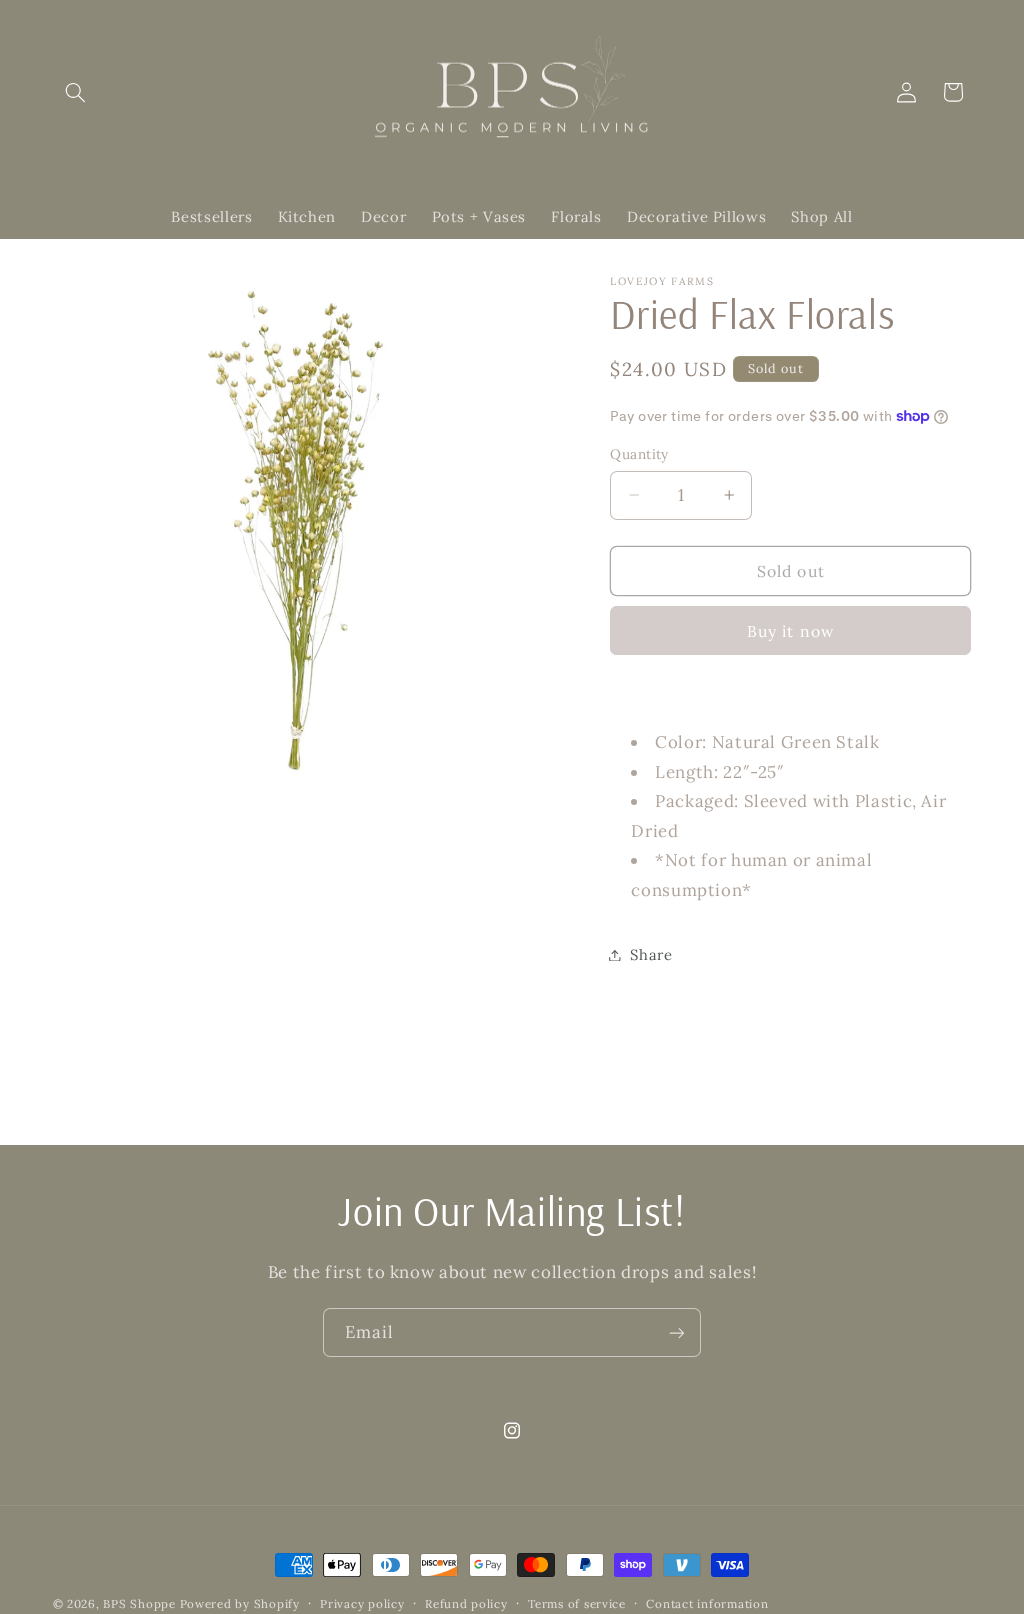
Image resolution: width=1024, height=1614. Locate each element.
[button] (76, 92)
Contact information (707, 1603)
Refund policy (466, 1603)
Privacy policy (362, 1603)
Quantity (639, 454)
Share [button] (651, 954)
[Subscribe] (677, 1332)
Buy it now (791, 631)
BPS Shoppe (139, 1603)
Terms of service (577, 1603)
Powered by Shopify (240, 1603)
